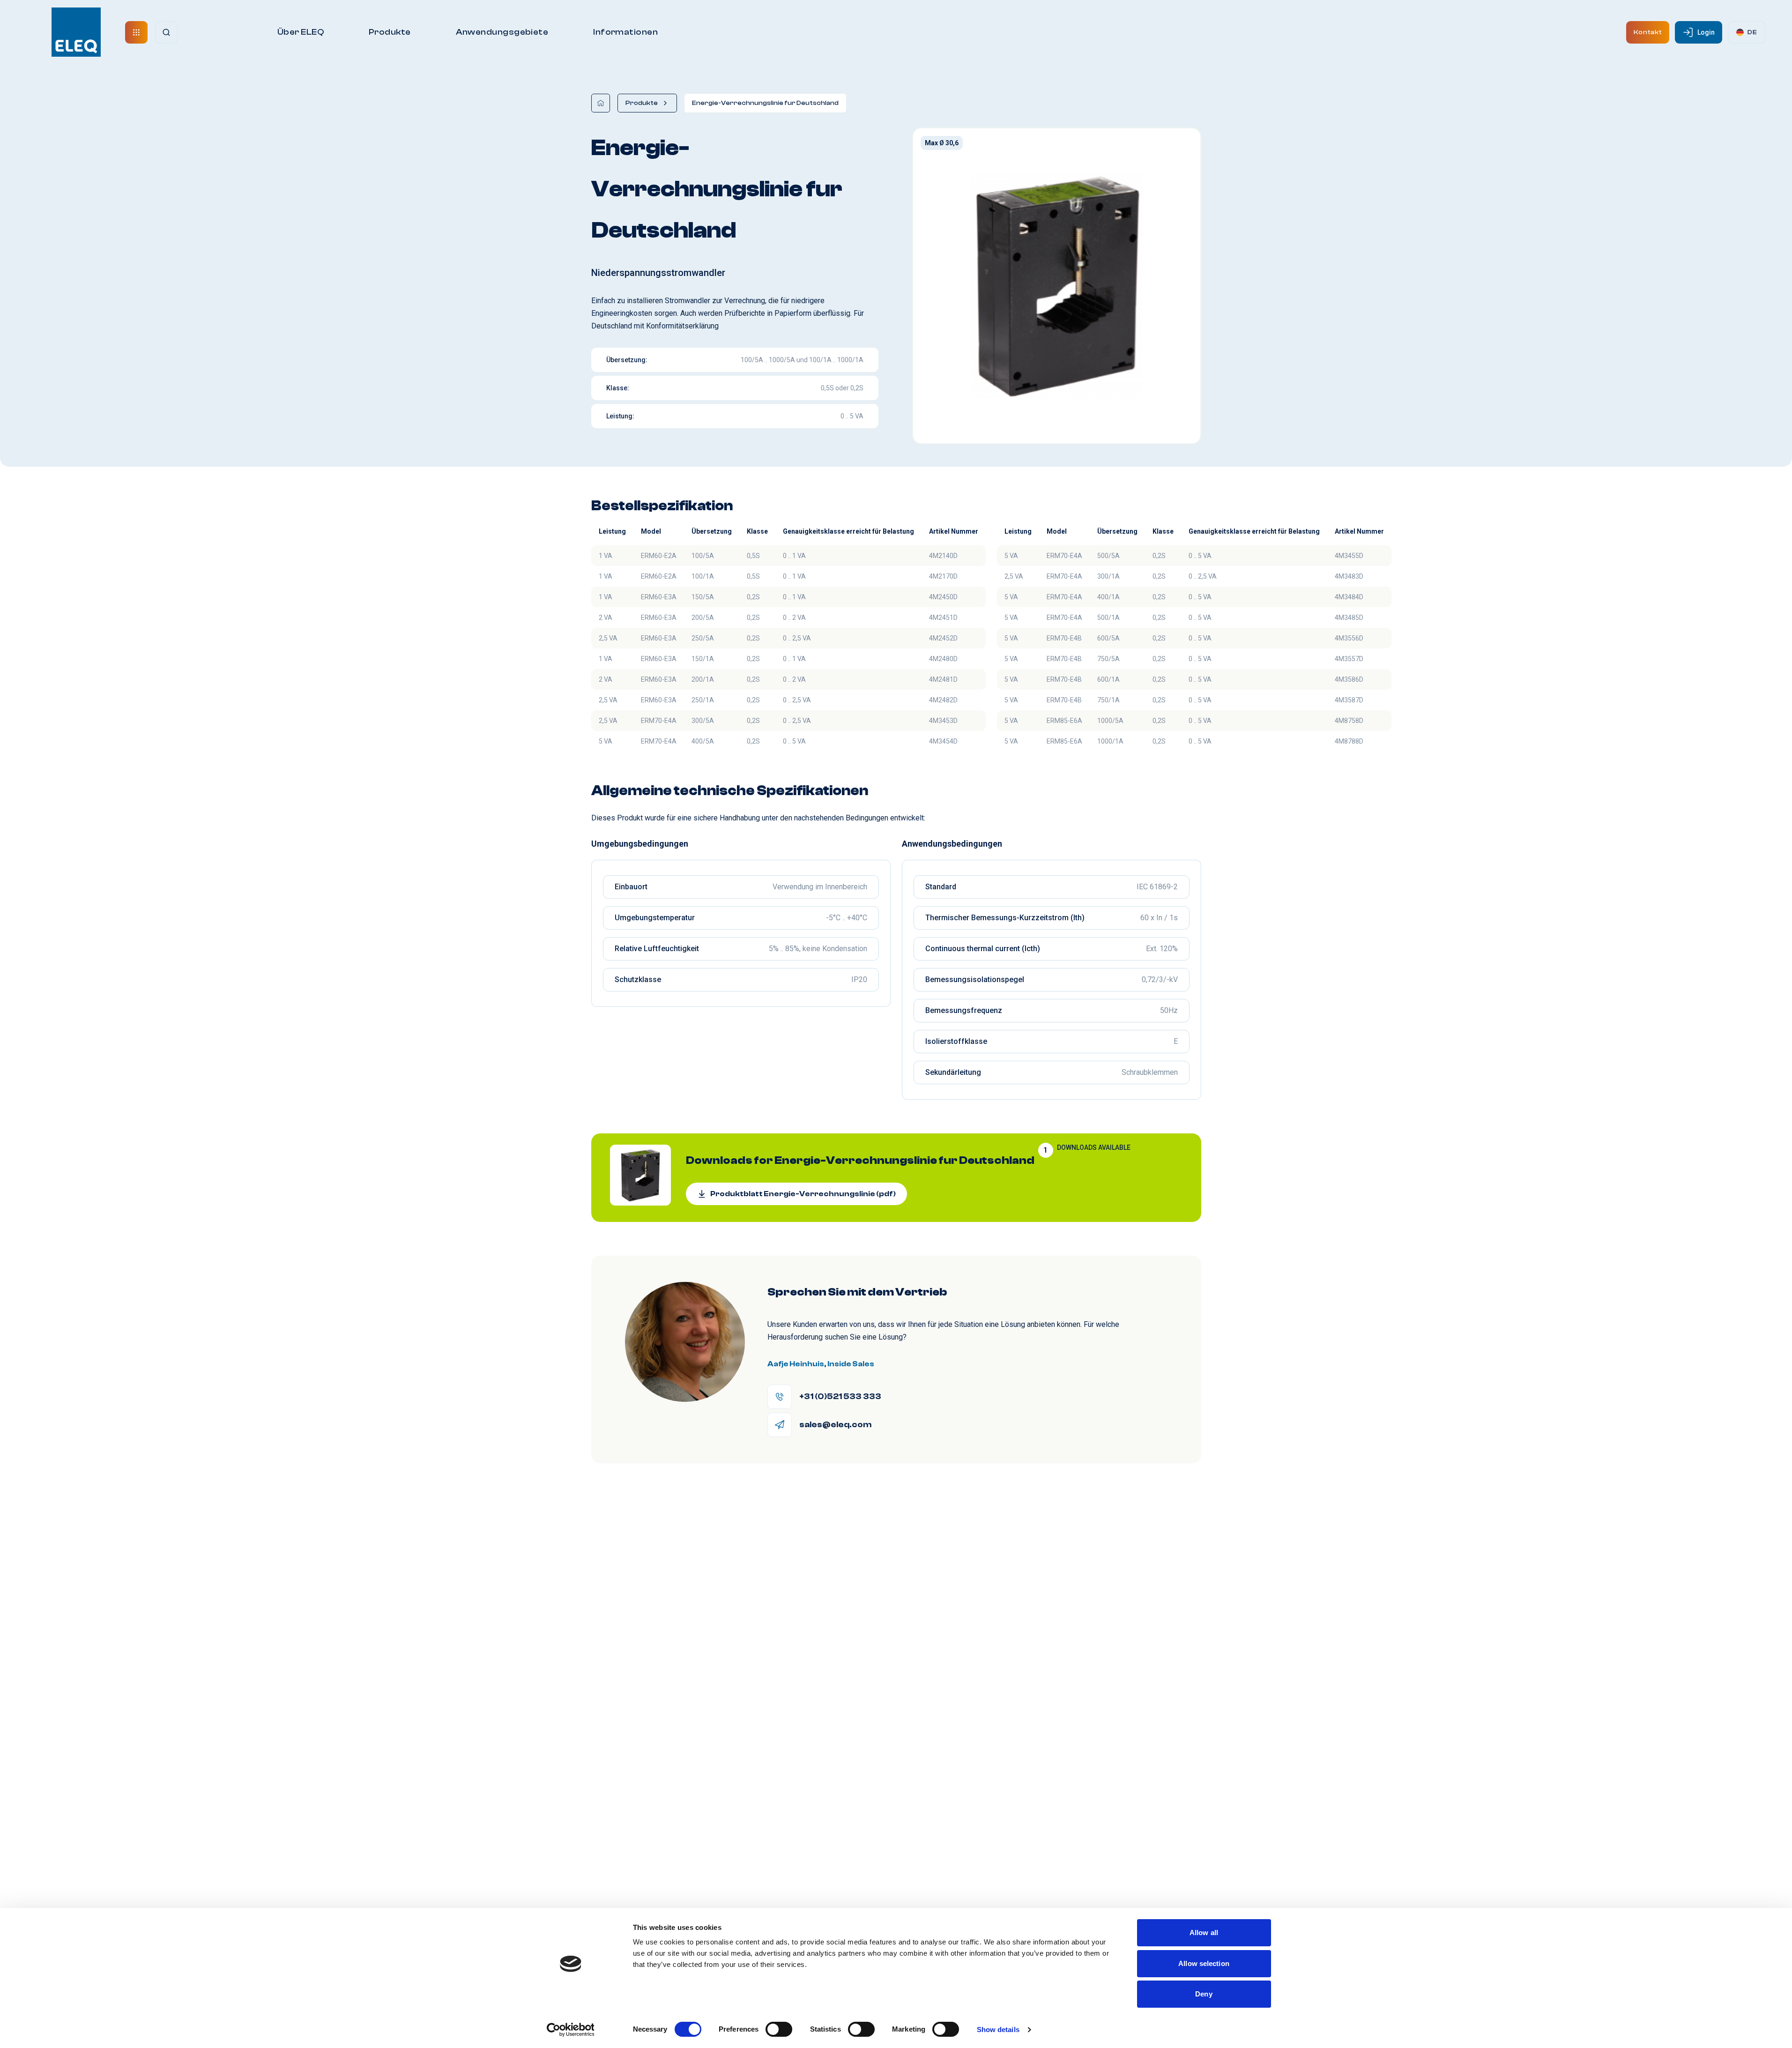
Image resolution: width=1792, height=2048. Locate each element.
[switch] (779, 2029)
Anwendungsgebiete (502, 32)
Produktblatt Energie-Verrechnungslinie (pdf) (803, 1194)
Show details (998, 2029)
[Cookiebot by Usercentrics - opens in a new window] (570, 2030)
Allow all (1204, 1933)
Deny (1204, 1994)
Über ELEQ (301, 32)
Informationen (625, 32)
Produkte (390, 32)
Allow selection (1204, 1963)
